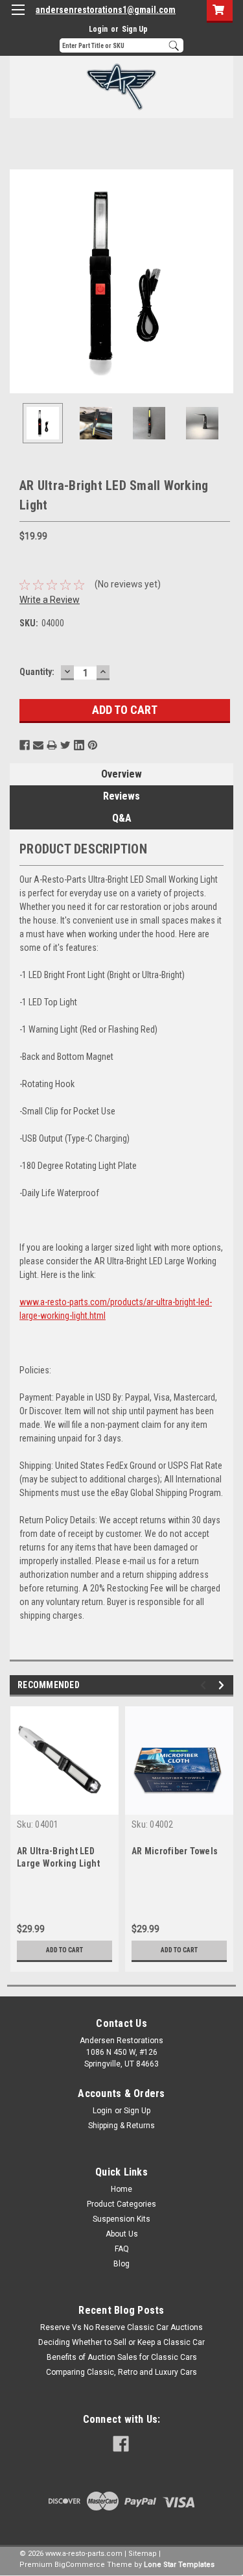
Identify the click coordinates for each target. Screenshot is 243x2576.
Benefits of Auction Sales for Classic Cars (122, 2357)
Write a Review (50, 600)
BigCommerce (80, 2565)
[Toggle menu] (18, 18)
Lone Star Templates (179, 2565)
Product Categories (121, 2204)
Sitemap (143, 2554)
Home (121, 2189)
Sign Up (135, 29)
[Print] (52, 745)
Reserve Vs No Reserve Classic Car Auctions (121, 2327)
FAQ (122, 2249)
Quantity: (37, 672)
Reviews (121, 796)
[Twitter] (65, 745)
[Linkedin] (79, 745)
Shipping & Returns (121, 2126)
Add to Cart (64, 1950)
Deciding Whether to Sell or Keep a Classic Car (121, 2342)
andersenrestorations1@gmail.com (106, 10)
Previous (19, 281)
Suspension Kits (121, 2219)
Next (224, 281)
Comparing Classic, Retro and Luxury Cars (121, 2372)
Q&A (122, 818)
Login (98, 29)
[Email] (38, 745)
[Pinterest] (93, 745)
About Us (122, 2234)
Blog (121, 2264)
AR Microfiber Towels (175, 1851)
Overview (121, 774)
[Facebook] (25, 745)
